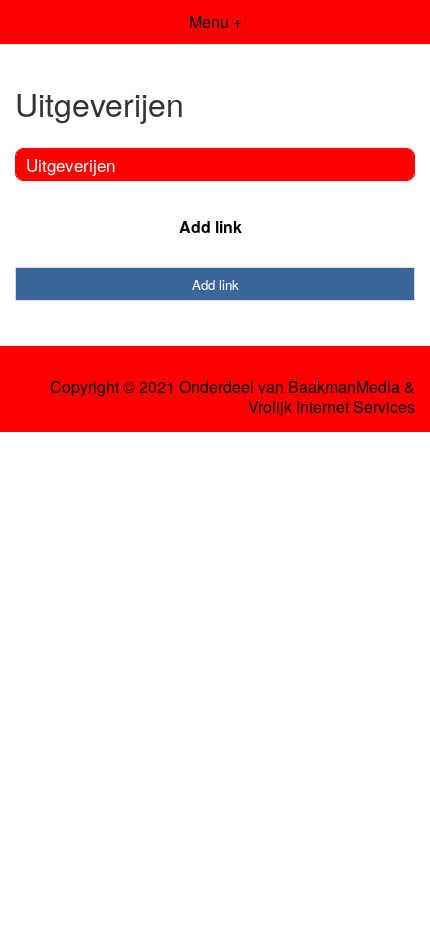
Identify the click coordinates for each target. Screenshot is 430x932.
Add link (210, 226)
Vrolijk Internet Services (331, 407)
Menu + (215, 21)
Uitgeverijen (70, 164)
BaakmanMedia (344, 387)
